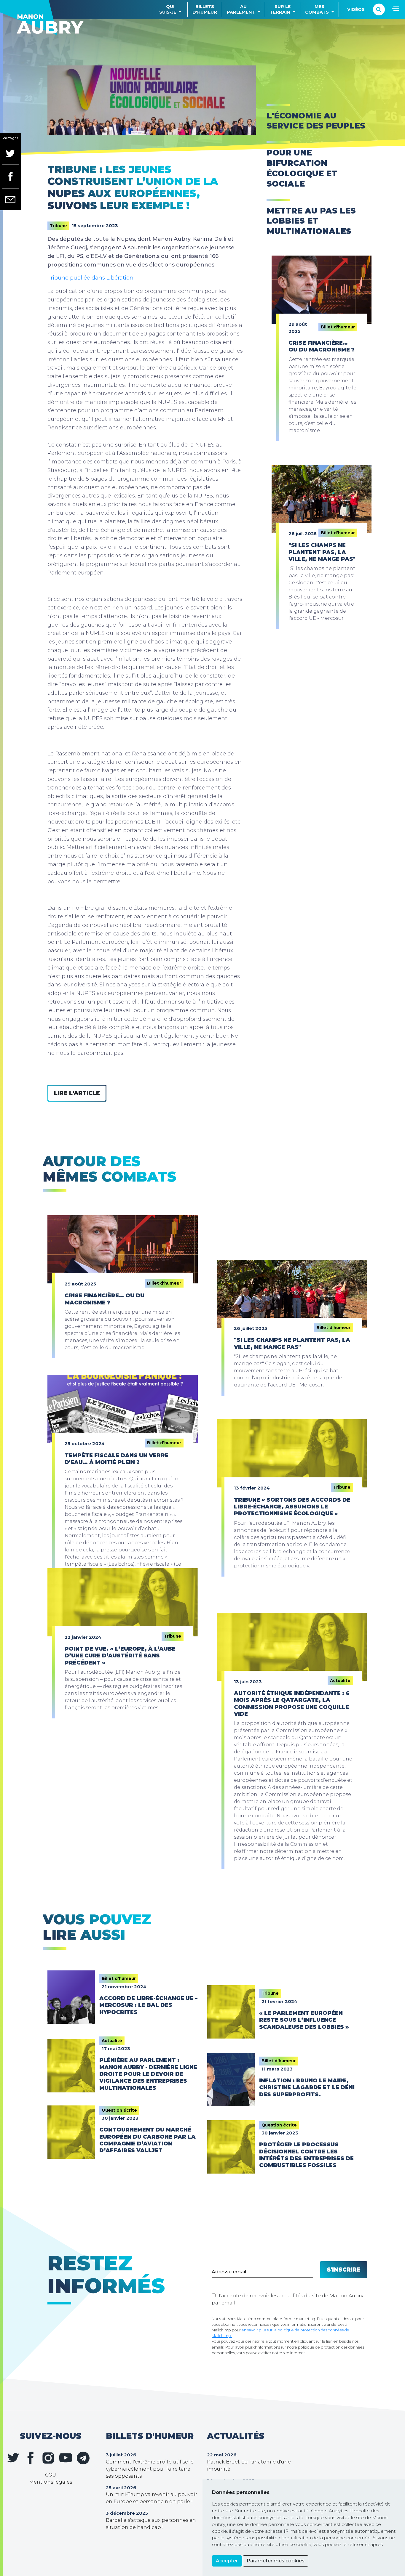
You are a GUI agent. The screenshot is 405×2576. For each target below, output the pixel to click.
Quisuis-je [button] (168, 9)
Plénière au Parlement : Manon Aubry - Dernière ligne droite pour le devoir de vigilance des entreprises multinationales (148, 2074)
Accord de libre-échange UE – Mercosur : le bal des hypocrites (148, 2005)
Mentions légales (51, 2482)
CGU (51, 2475)
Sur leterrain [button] (280, 9)
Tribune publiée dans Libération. (91, 278)
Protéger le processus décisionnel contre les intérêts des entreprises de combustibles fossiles (306, 2155)
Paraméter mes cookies (276, 2561)
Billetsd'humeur (205, 9)
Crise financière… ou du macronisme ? (322, 346)
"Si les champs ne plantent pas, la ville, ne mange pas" (322, 552)
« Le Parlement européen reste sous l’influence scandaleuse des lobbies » (304, 2020)
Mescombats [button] (317, 9)
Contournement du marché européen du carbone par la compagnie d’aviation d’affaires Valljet (148, 2140)
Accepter (227, 2561)
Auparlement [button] (241, 9)
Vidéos (356, 9)
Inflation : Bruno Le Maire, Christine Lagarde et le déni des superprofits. (307, 2088)
